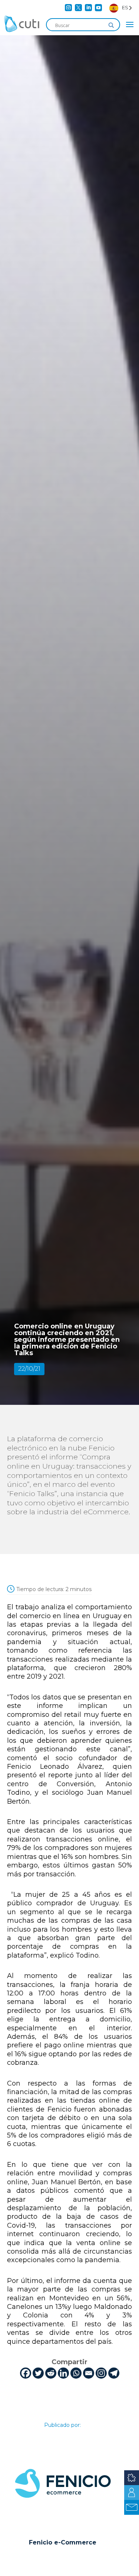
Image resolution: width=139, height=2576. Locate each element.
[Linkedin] (63, 2373)
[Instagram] (101, 2373)
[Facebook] (26, 2373)
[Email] (89, 2373)
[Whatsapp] (76, 2373)
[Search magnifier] (111, 25)
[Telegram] (114, 2373)
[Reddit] (51, 2373)
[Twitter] (38, 2373)
